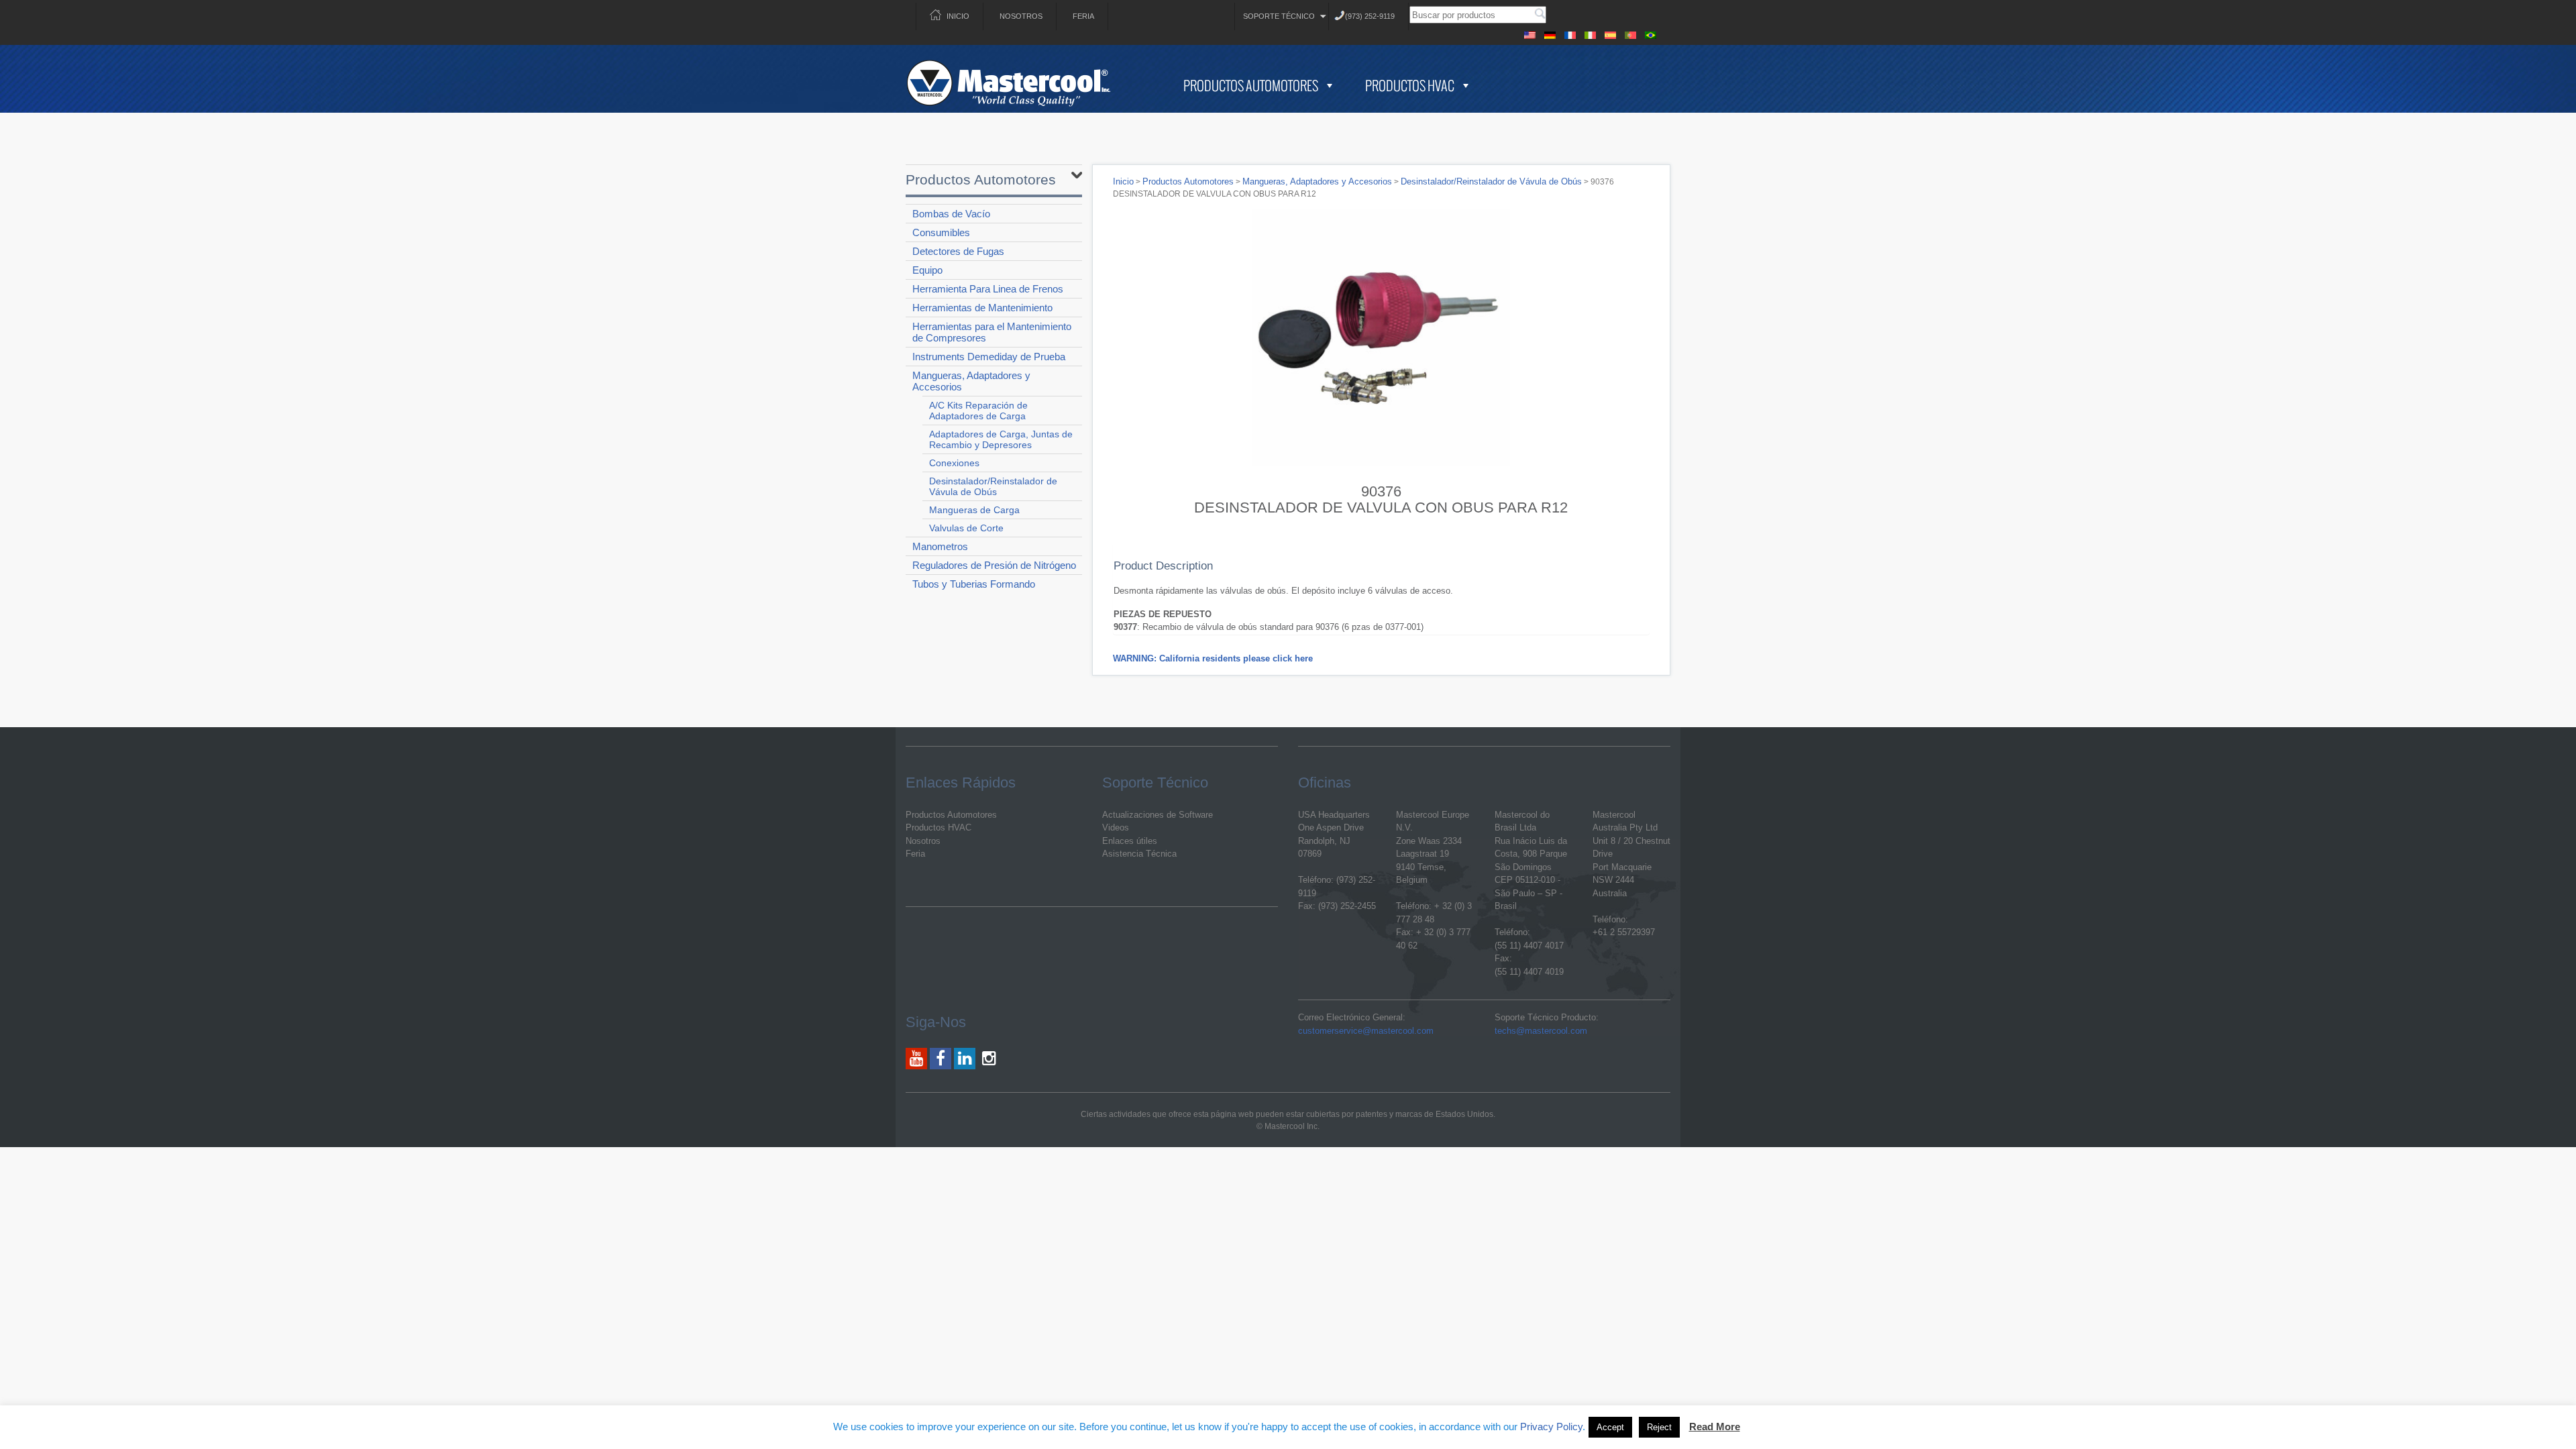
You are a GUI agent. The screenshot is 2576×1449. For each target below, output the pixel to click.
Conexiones (954, 463)
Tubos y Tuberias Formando (974, 584)
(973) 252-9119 (1370, 16)
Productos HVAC (1410, 85)
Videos (1116, 827)
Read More (1715, 1427)
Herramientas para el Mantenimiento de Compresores (992, 332)
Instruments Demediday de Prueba (989, 357)
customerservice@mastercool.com (1366, 1031)
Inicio (958, 16)
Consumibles (941, 232)
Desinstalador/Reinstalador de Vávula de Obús (993, 486)
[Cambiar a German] (1550, 33)
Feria (1083, 16)
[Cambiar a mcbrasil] (1650, 33)
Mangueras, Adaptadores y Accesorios (971, 381)
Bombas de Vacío (951, 214)
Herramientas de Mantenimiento (982, 308)
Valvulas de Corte (966, 528)
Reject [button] (1659, 1427)
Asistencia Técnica (1139, 854)
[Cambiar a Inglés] (1529, 33)
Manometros (940, 546)
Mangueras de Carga (974, 510)
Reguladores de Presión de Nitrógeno (994, 565)
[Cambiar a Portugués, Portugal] (1630, 33)
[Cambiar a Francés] (1570, 33)
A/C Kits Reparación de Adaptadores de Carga (978, 411)
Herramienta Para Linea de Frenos (988, 289)
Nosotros (1021, 16)
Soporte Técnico (1279, 16)
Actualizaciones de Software (1158, 815)
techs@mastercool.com (1541, 1031)
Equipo (927, 270)
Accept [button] (1610, 1427)
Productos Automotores (1251, 85)
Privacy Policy (1551, 1427)
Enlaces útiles (1130, 841)
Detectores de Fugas (958, 251)
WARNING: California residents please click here (1213, 658)
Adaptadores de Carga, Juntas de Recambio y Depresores (1001, 439)
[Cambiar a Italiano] (1590, 33)
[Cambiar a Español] (1610, 33)
